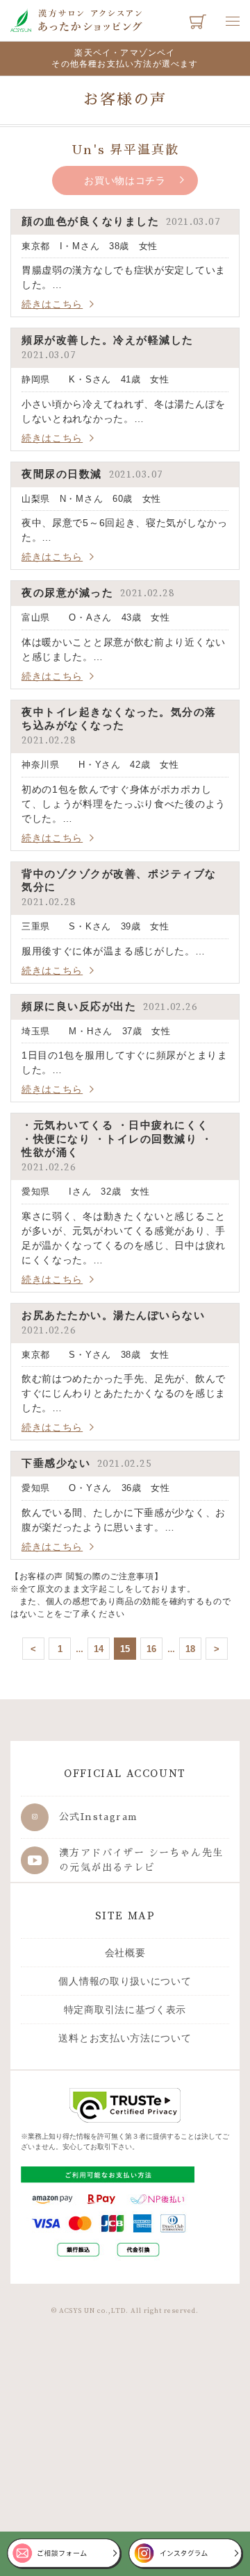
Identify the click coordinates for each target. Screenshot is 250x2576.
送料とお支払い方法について (125, 2038)
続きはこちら (52, 304)
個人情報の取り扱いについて (125, 1981)
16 (151, 1649)
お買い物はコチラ (125, 180)
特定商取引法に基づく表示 (125, 2010)
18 (190, 1649)
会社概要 (125, 1953)
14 (99, 1649)
